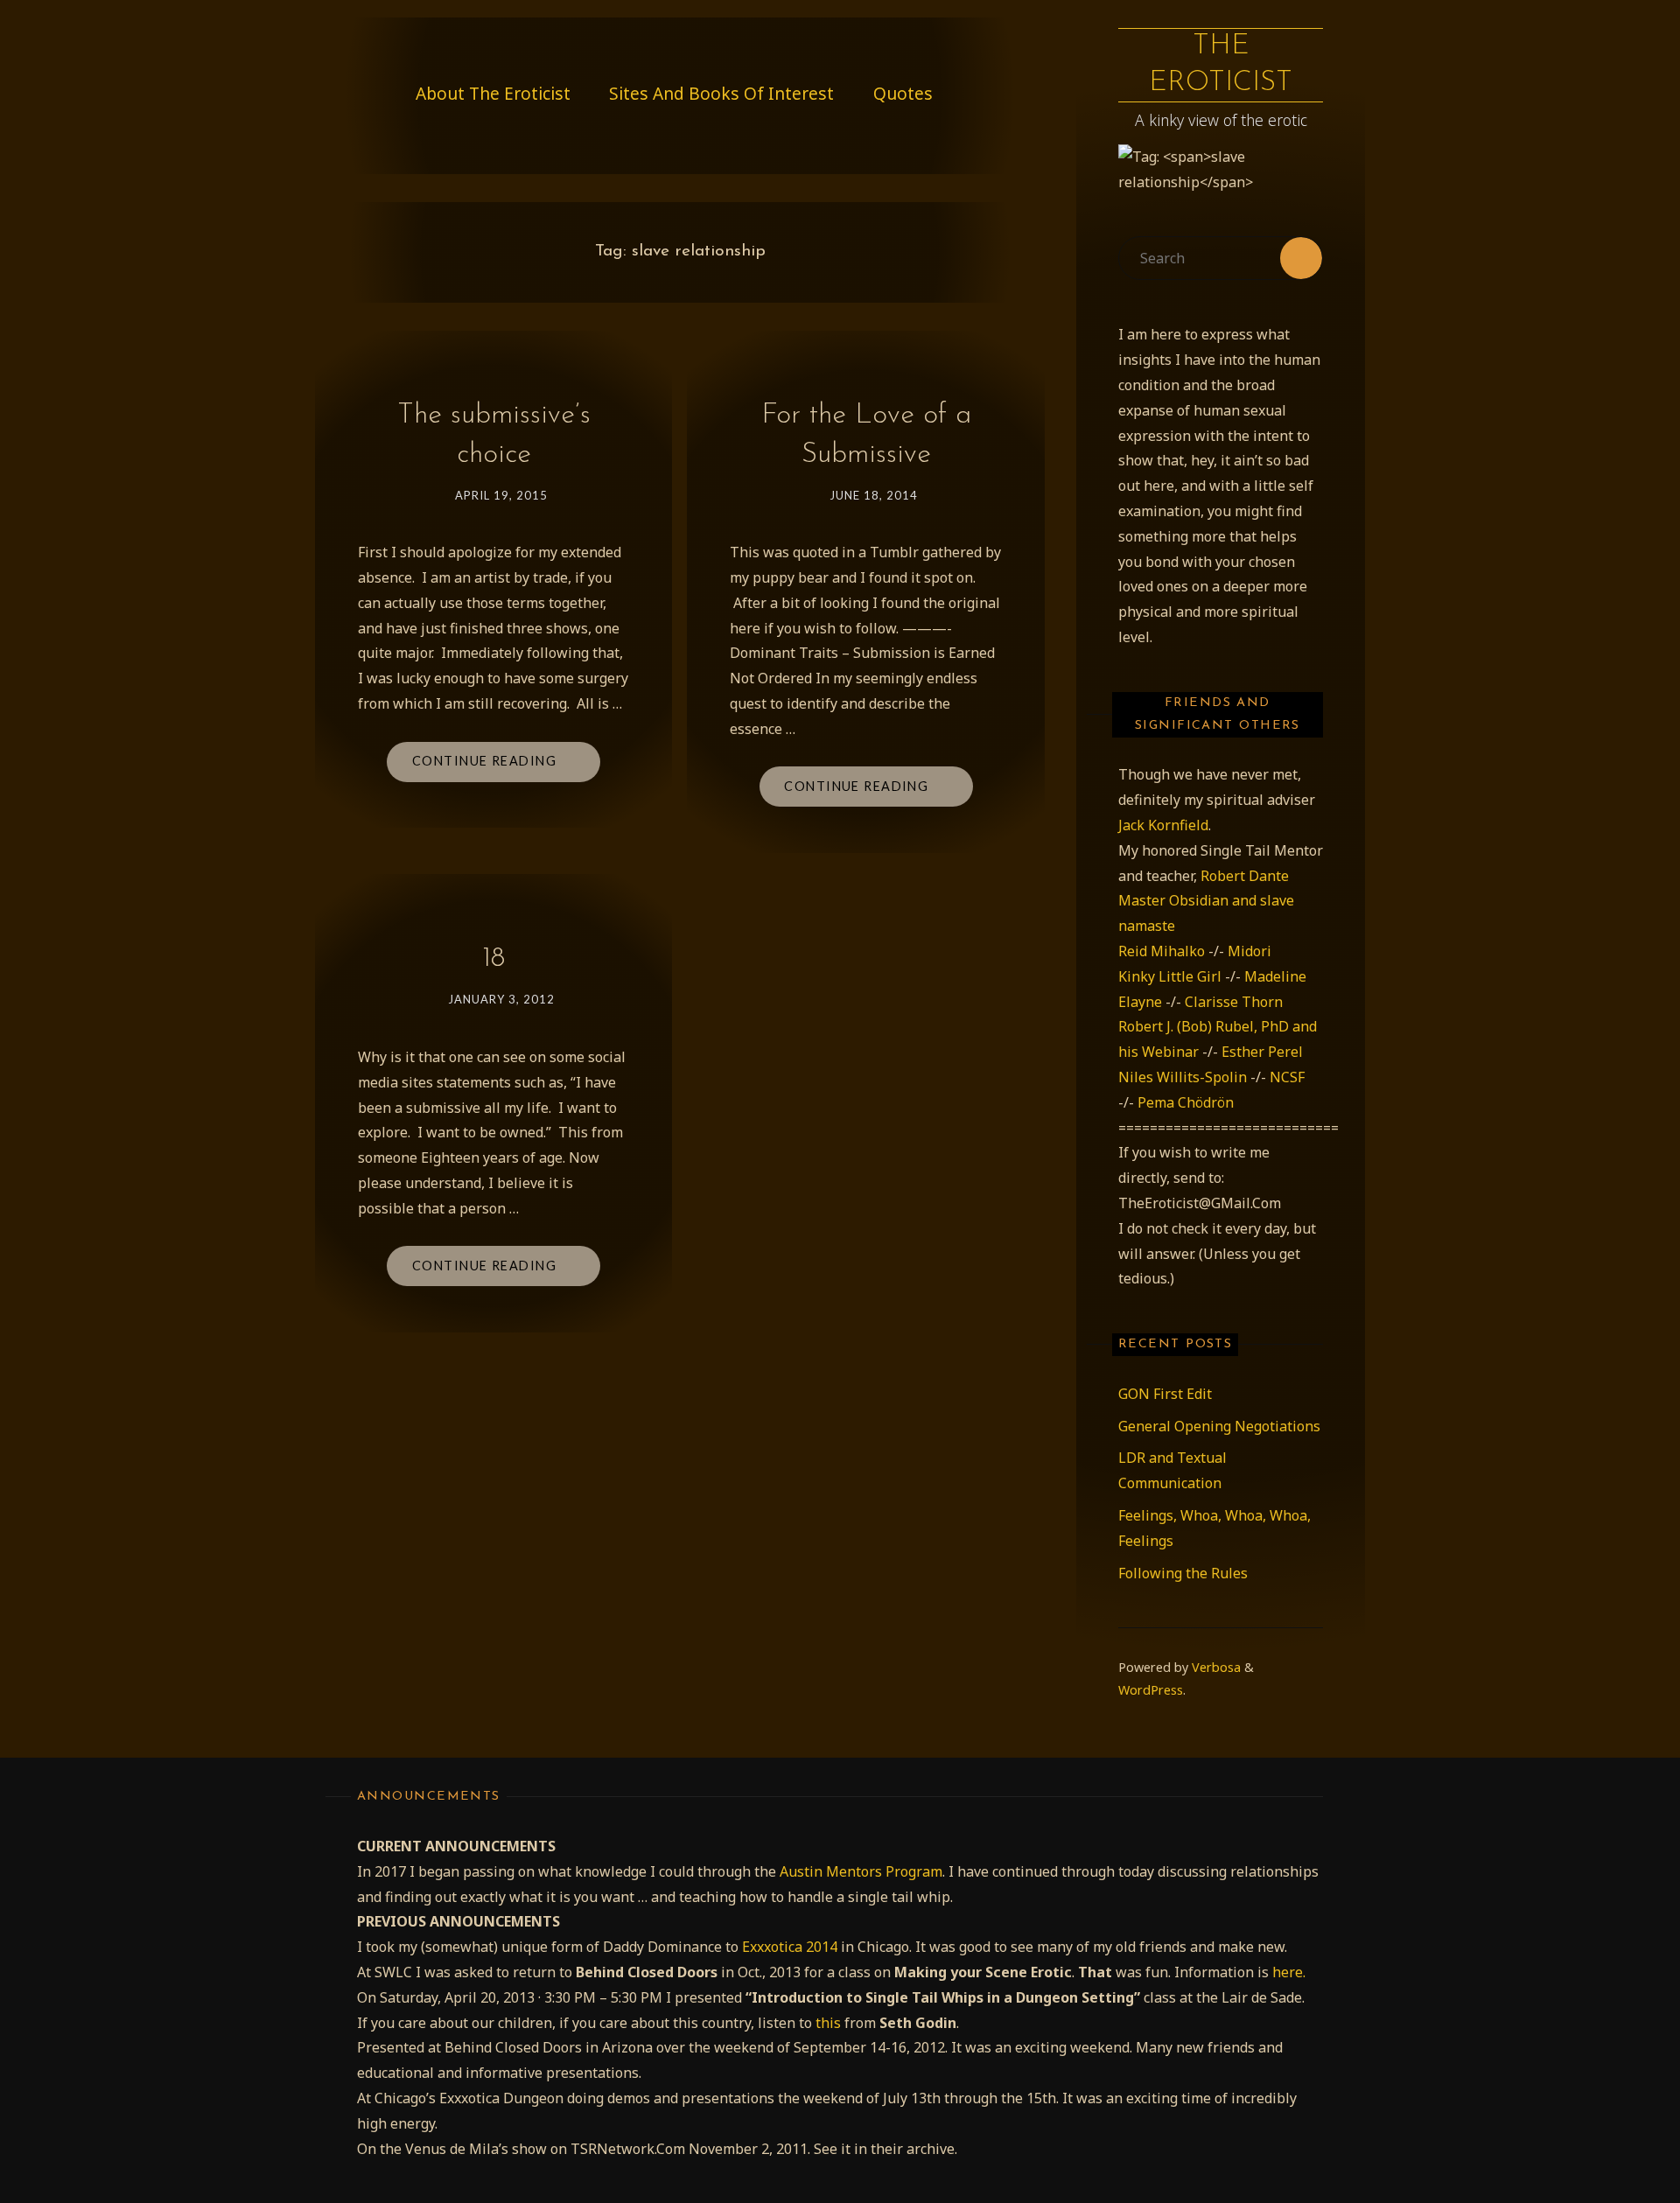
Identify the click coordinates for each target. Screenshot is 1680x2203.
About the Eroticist (493, 93)
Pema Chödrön (1186, 1102)
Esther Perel (1262, 1052)
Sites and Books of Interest (721, 93)
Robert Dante (1245, 876)
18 (493, 959)
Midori (1249, 951)
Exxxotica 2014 (790, 1947)
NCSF (1287, 1077)
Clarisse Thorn (1234, 1002)
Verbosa (1214, 1667)
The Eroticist (1221, 65)
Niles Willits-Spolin (1183, 1077)
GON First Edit (1165, 1394)
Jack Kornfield (1163, 825)
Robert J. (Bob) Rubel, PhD (1205, 1026)
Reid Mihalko (1162, 951)
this (828, 2023)
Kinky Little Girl (1170, 976)
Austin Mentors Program (861, 1871)
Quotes (903, 93)
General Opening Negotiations (1219, 1426)
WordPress (1151, 1690)
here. (1289, 1972)
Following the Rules (1183, 1573)
